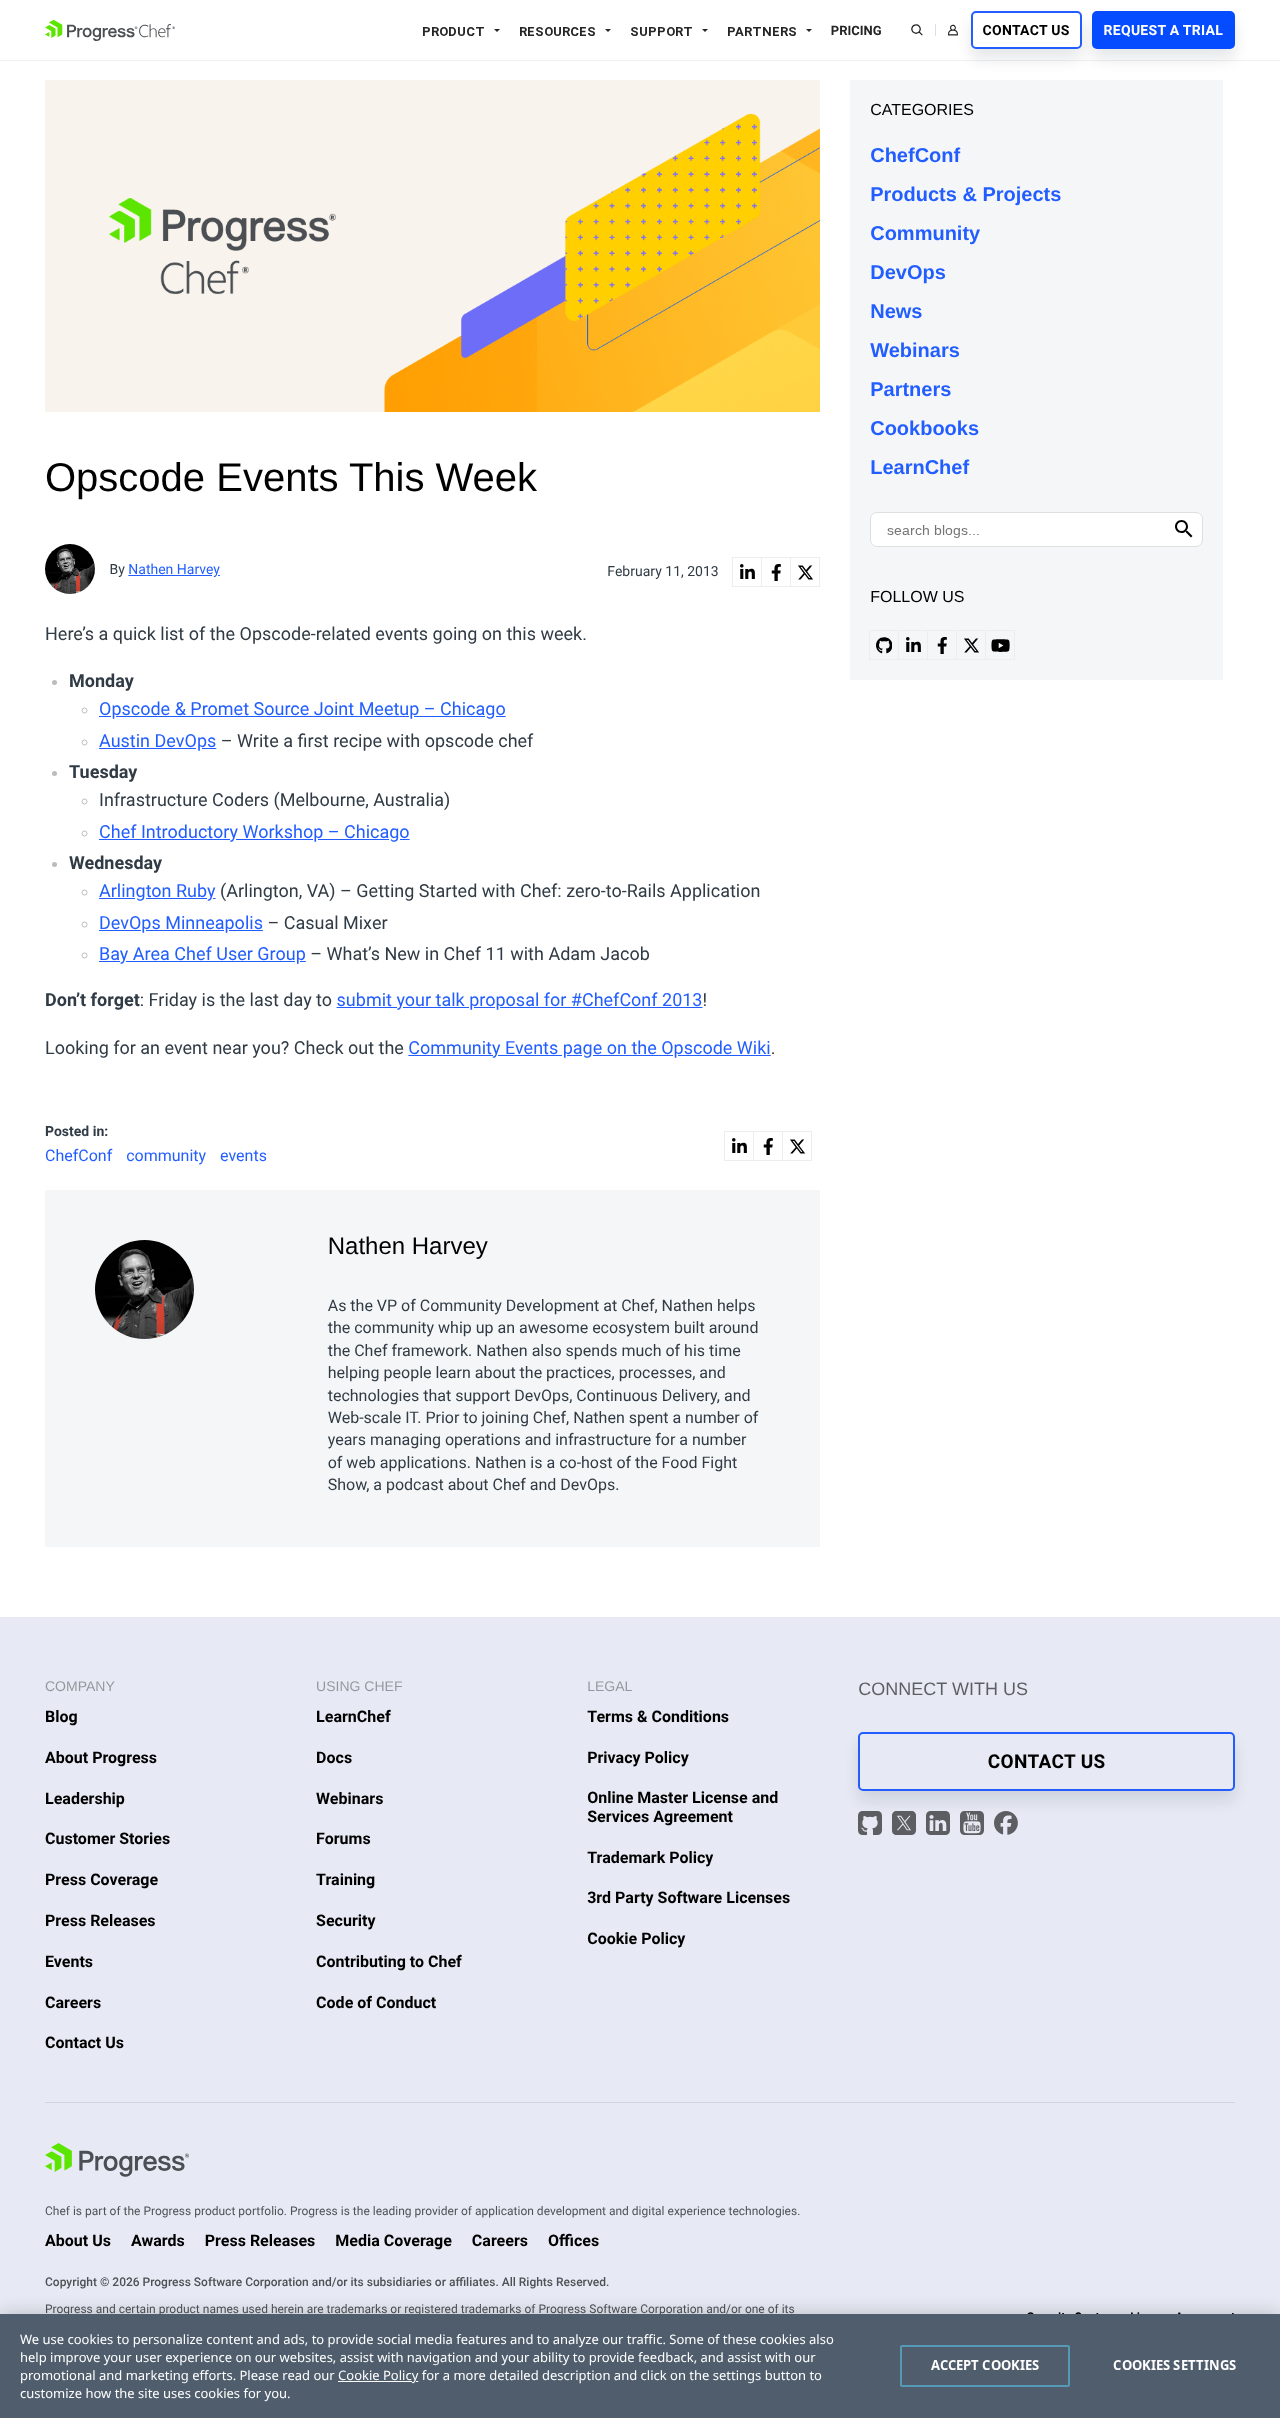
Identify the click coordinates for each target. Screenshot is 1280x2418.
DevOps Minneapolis (181, 923)
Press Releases (100, 1920)
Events (69, 1961)
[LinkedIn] (940, 1825)
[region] (640, 2366)
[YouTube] (974, 1825)
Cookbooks (924, 429)
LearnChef (919, 468)
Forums (343, 1838)
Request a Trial (1163, 31)
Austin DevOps (157, 741)
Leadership (85, 1798)
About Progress (101, 1757)
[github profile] (884, 645)
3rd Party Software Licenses (688, 1897)
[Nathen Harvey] (196, 1284)
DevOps (908, 273)
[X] (906, 1825)
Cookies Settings (1174, 2365)
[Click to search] (1184, 529)
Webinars (915, 351)
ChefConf (915, 156)
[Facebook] (1006, 1825)
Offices (573, 2240)
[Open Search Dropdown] (917, 30)
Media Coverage (393, 2240)
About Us (78, 2240)
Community (925, 234)
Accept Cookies (985, 2365)
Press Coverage (101, 1879)
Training (345, 1879)
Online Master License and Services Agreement (682, 1807)
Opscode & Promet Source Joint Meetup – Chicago (302, 709)
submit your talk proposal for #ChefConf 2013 (520, 1000)
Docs (334, 1757)
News (896, 312)
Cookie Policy (636, 1938)
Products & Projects (965, 195)
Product (453, 31)
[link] (747, 572)
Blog (61, 1716)
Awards (158, 2240)
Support (661, 31)
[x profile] (971, 645)
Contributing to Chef (389, 1961)
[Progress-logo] (117, 2163)
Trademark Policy (650, 1857)
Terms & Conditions (658, 1716)
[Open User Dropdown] (953, 30)
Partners (762, 31)
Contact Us (1026, 31)
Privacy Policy (638, 1757)
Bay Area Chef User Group (202, 954)
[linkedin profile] (913, 645)
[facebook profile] (942, 645)
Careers (73, 2002)
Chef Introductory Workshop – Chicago (254, 832)
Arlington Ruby (157, 891)
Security (345, 1920)
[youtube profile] (1000, 645)
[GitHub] (872, 1825)
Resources (557, 31)
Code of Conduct (376, 2002)
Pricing (856, 31)
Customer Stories (107, 1838)
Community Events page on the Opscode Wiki (589, 1048)
